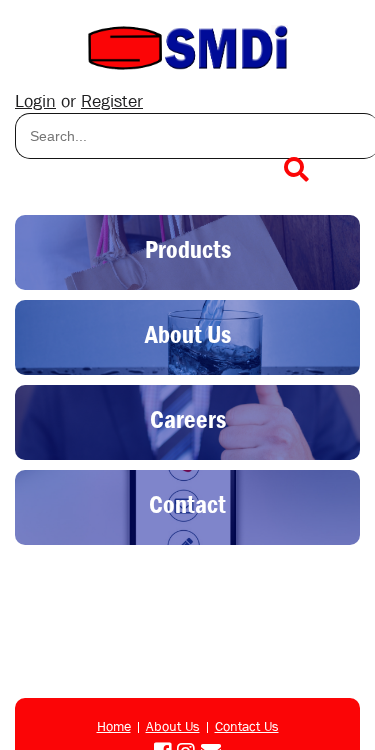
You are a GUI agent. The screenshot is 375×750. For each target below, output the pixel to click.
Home (114, 726)
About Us (173, 726)
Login (35, 101)
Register (112, 101)
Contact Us (247, 726)
